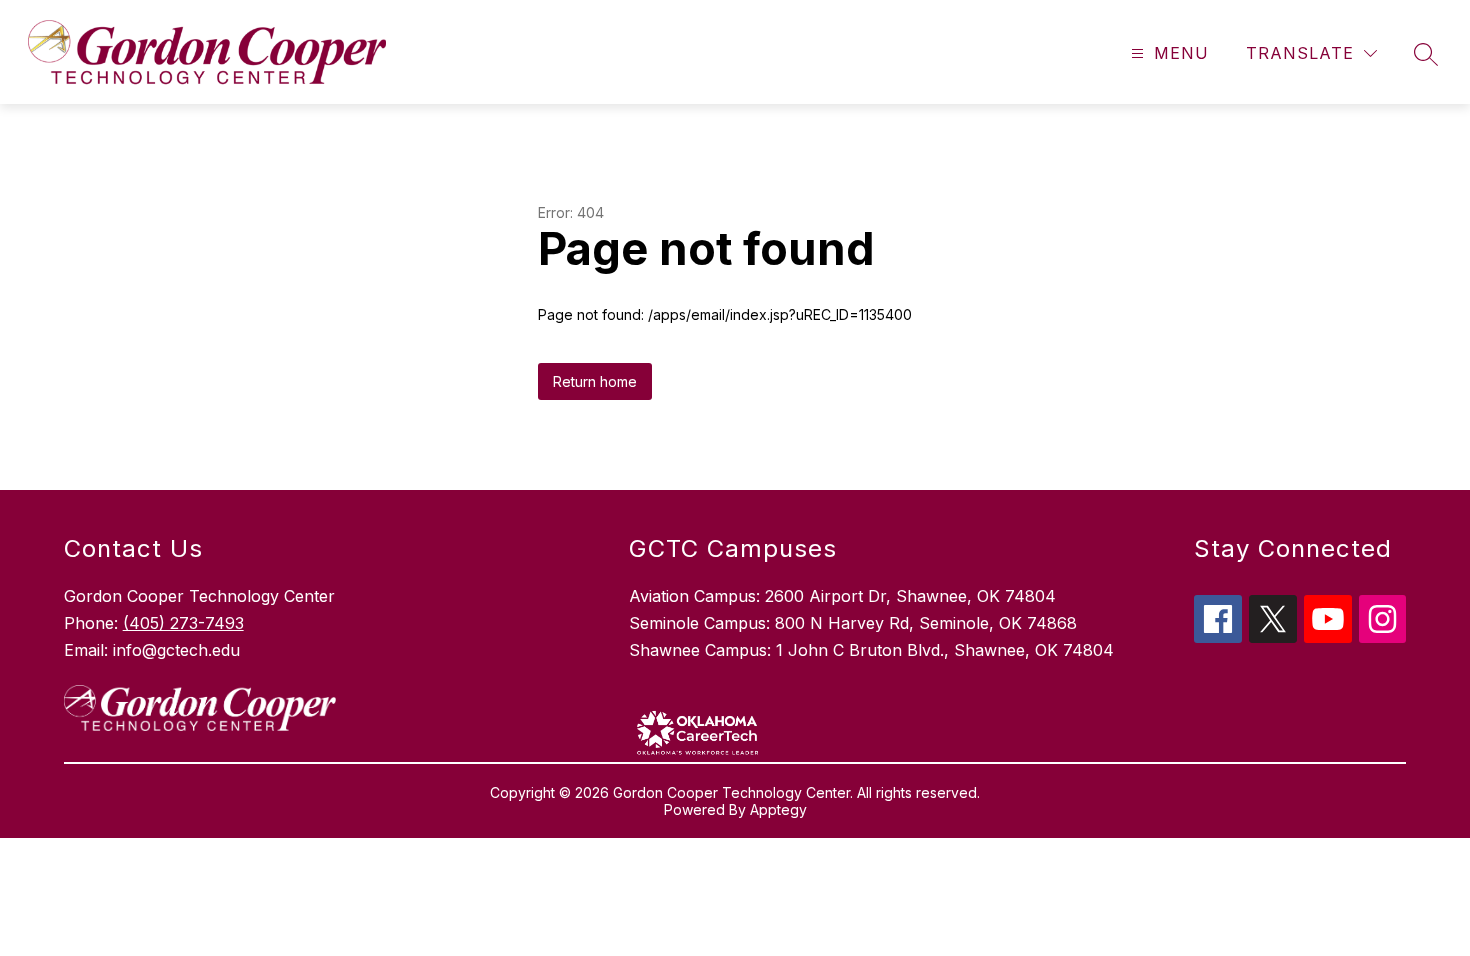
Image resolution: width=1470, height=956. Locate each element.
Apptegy (778, 809)
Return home (595, 381)
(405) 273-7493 (183, 623)
